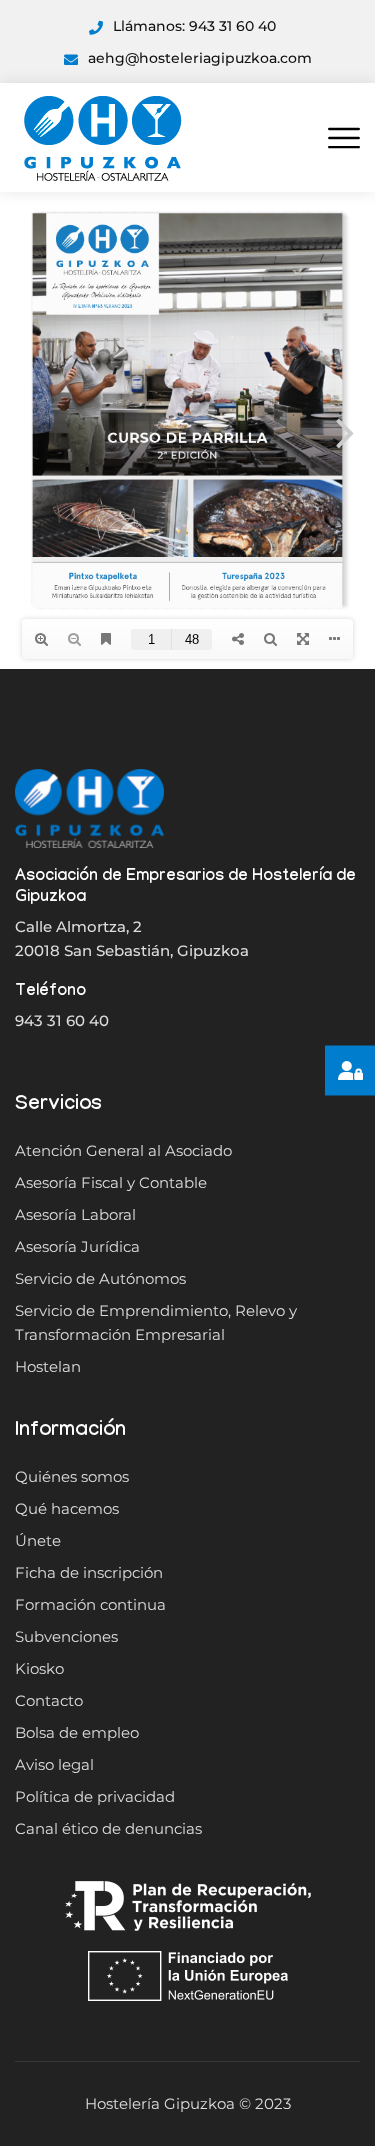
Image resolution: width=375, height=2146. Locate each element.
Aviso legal (54, 1764)
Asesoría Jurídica (77, 1246)
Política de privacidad (95, 1796)
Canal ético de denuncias (108, 1828)
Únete (38, 1540)
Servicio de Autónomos (100, 1278)
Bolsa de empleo (77, 1732)
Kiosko (39, 1668)
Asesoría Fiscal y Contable (111, 1182)
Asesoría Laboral (75, 1214)
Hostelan (48, 1366)
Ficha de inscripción (89, 1572)
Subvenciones (66, 1636)
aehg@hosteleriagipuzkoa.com (200, 58)
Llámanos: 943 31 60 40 (194, 26)
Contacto (49, 1700)
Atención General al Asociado (123, 1150)
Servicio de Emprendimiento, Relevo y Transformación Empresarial (156, 1322)
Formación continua (90, 1604)
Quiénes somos (72, 1476)
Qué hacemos (67, 1508)
